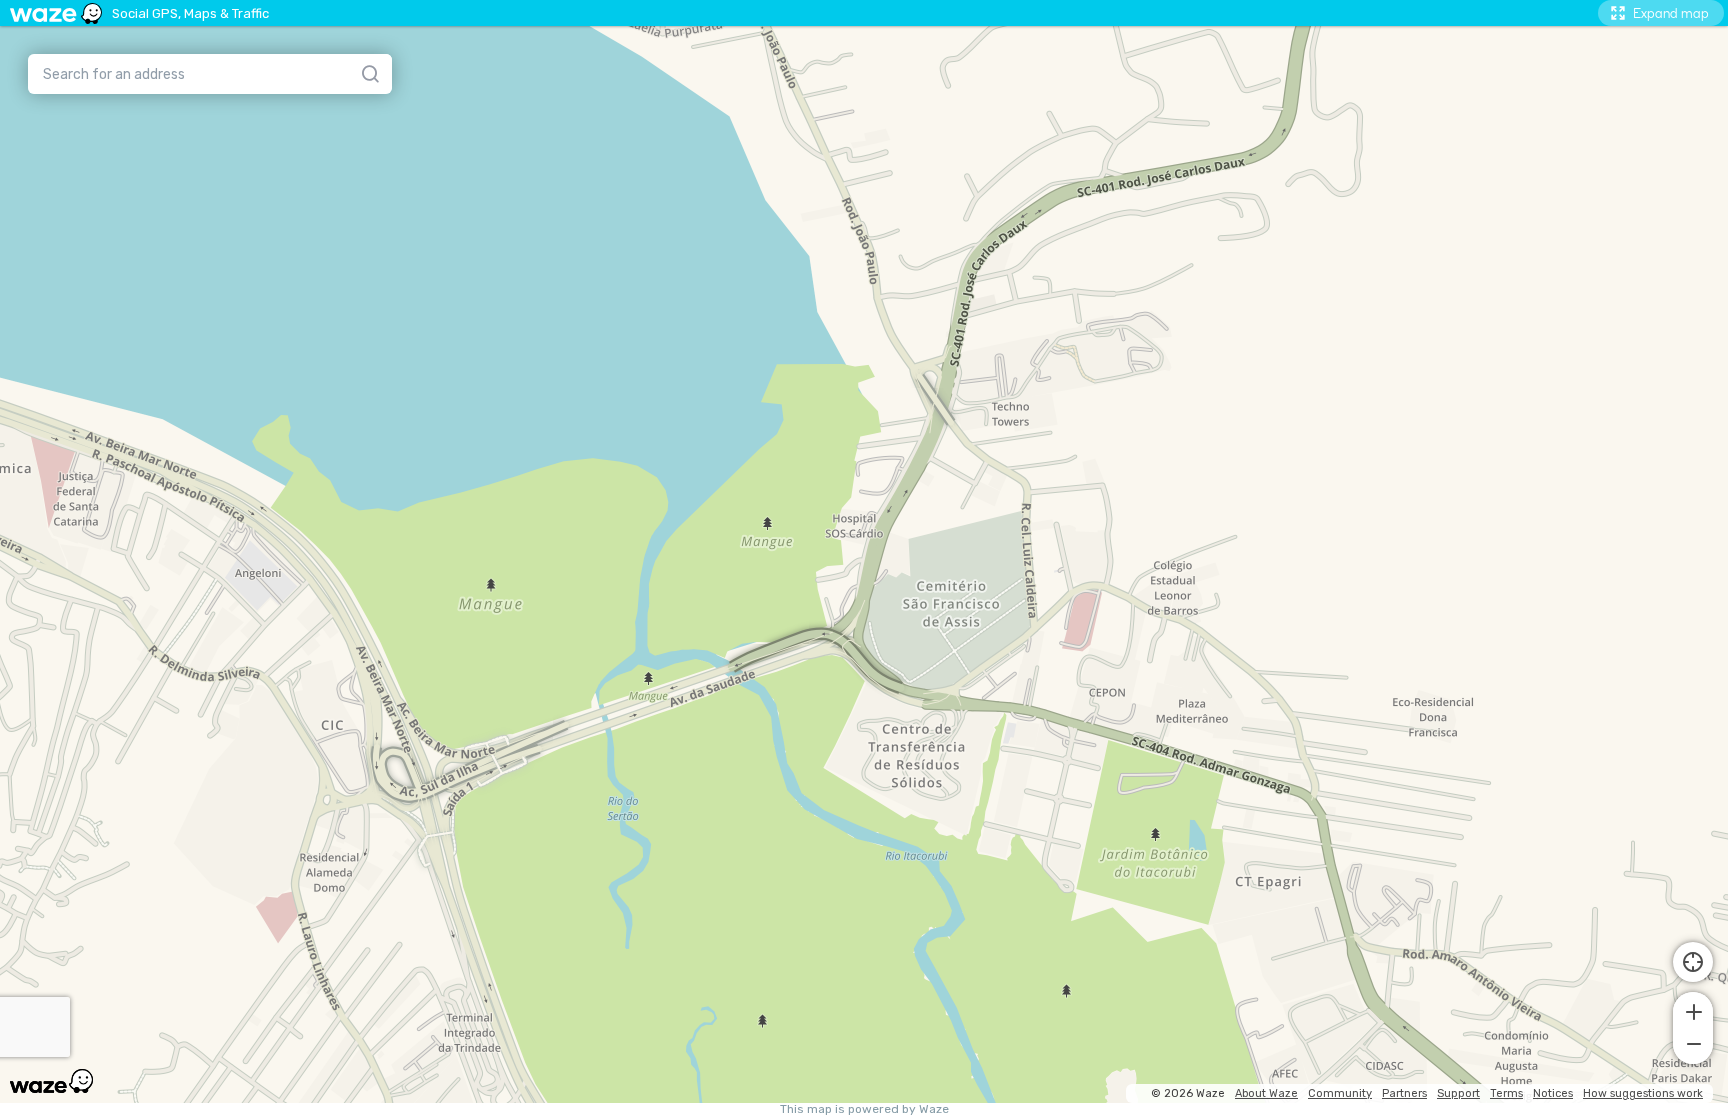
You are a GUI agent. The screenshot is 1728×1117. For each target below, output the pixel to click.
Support (1458, 1093)
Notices (1553, 1093)
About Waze (1266, 1093)
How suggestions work (1643, 1093)
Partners (1404, 1093)
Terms (1506, 1093)
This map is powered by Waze (864, 1109)
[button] (1693, 1010)
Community (1340, 1093)
